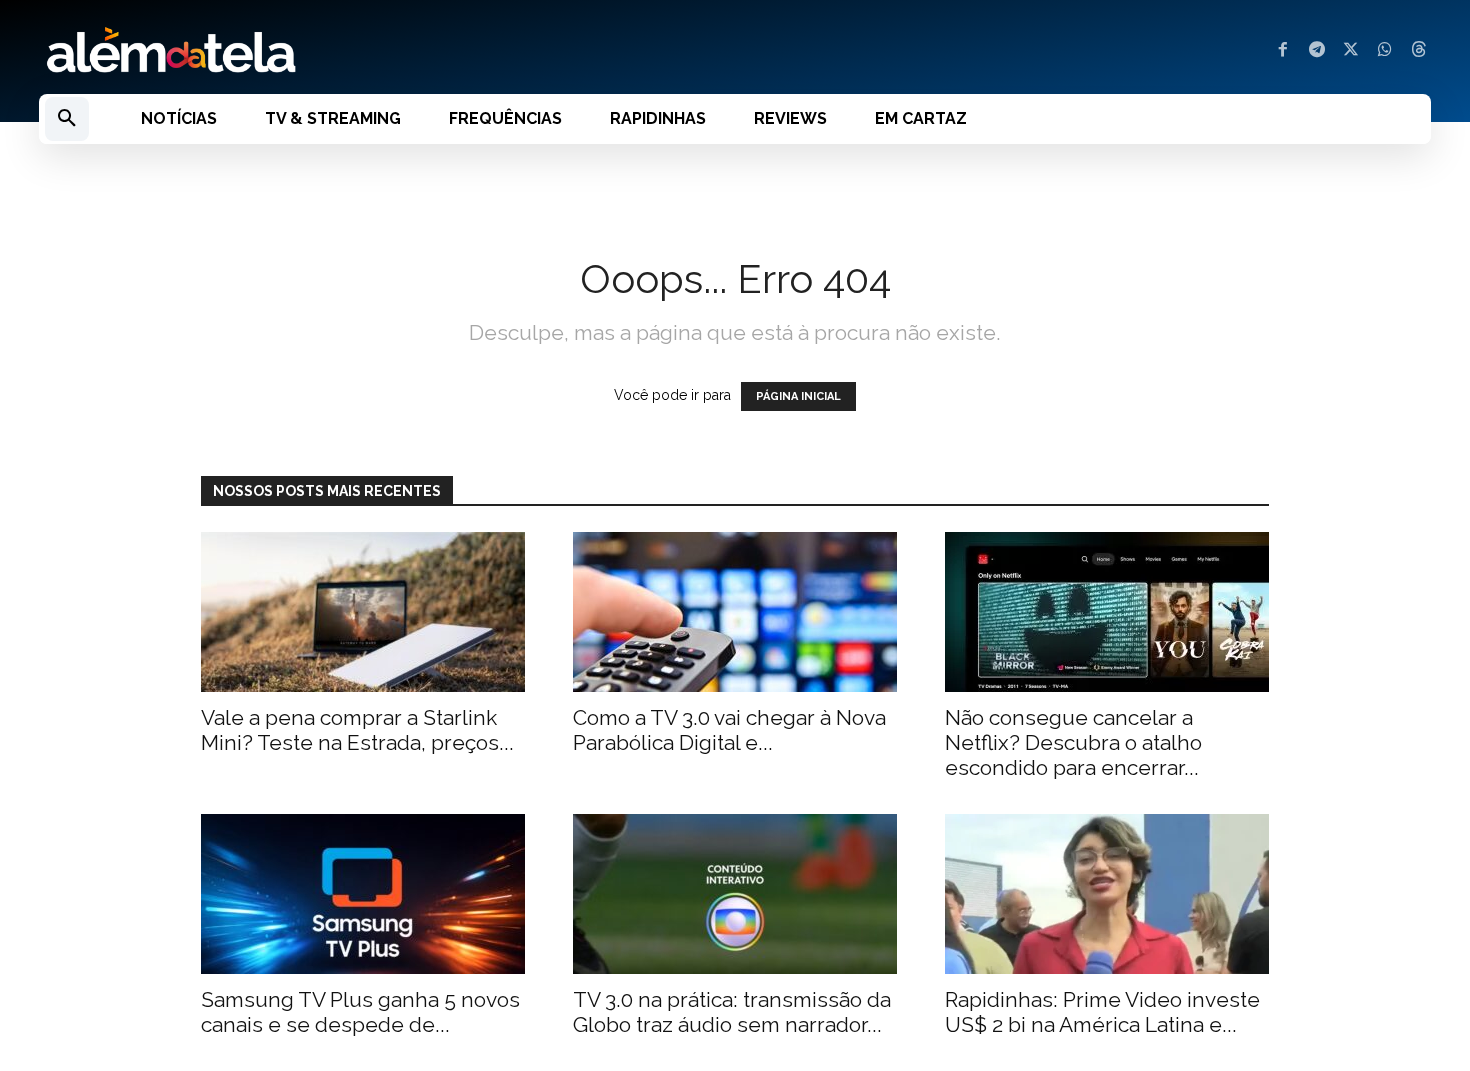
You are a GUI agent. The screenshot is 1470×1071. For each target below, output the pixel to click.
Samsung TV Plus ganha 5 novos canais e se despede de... (360, 1012)
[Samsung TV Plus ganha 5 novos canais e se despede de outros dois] (363, 894)
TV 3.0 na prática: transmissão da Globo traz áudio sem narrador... (732, 1012)
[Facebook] (1283, 51)
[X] (1351, 51)
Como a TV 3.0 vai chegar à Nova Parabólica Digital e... (729, 730)
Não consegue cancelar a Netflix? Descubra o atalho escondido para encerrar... (1073, 742)
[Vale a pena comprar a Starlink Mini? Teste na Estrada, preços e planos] (363, 612)
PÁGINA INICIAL (798, 396)
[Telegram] (1317, 51)
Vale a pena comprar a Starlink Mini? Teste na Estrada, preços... (357, 730)
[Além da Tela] (375, 51)
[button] (67, 119)
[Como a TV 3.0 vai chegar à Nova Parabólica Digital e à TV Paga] (735, 612)
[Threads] (1419, 51)
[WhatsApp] (1385, 51)
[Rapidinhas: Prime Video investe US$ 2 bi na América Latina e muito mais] (1107, 894)
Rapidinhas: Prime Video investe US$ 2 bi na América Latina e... (1102, 1012)
